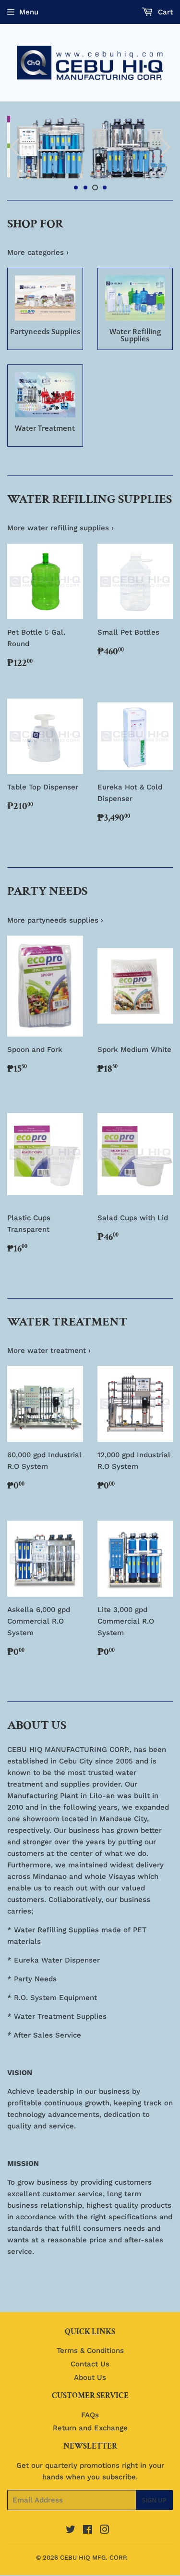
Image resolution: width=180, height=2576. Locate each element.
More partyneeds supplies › (55, 941)
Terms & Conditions (90, 2371)
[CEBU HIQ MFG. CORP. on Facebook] (88, 2551)
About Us (90, 2398)
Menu (29, 12)
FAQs (90, 2435)
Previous (13, 157)
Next (167, 157)
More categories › (38, 273)
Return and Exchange (90, 2449)
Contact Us (90, 2385)
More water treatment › (49, 1371)
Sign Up (154, 2521)
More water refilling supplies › (60, 549)
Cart (164, 12)
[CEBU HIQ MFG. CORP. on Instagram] (105, 2551)
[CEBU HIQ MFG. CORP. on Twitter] (71, 2551)
